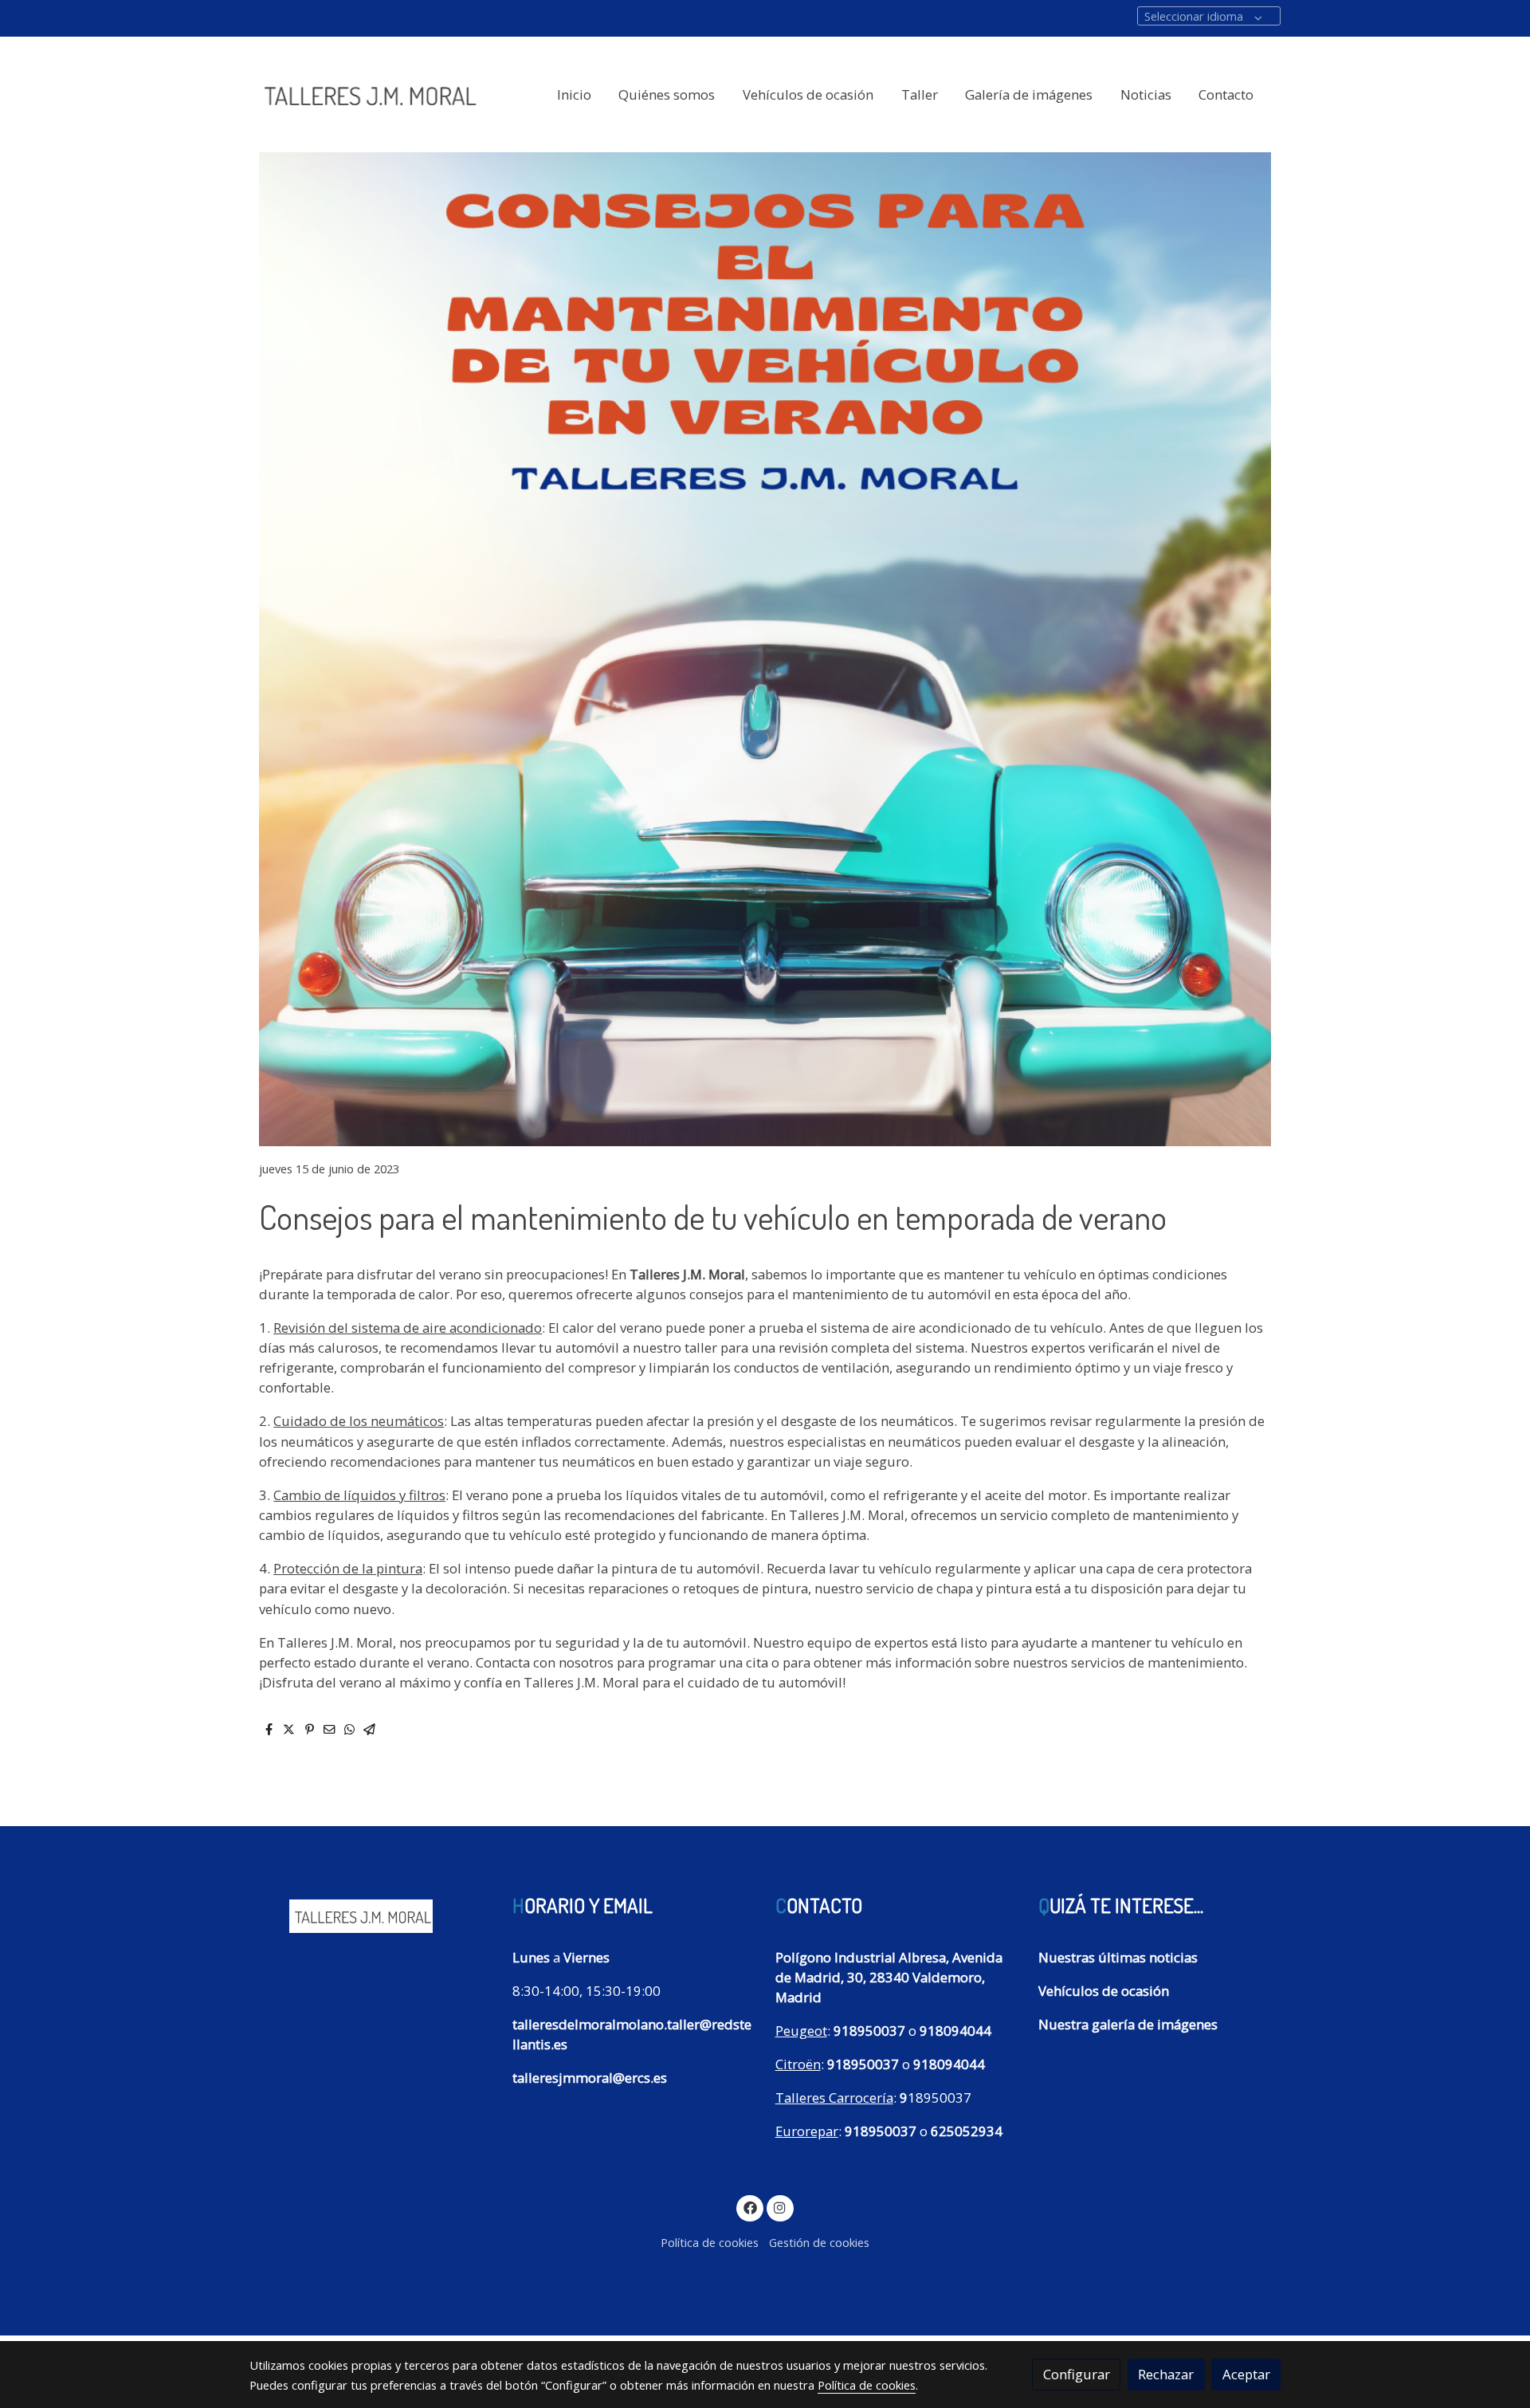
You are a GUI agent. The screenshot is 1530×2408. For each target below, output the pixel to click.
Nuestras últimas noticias (1118, 1957)
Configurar (1077, 2374)
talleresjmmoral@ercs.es (590, 2078)
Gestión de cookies (819, 2242)
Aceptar (1246, 2374)
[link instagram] (780, 2207)
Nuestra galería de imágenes (1128, 2024)
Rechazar (1166, 2374)
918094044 (955, 2031)
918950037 (869, 2031)
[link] (367, 95)
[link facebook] (750, 2207)
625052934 (967, 2131)
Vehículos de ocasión (1104, 1991)
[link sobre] (371, 1913)
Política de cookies (710, 2242)
